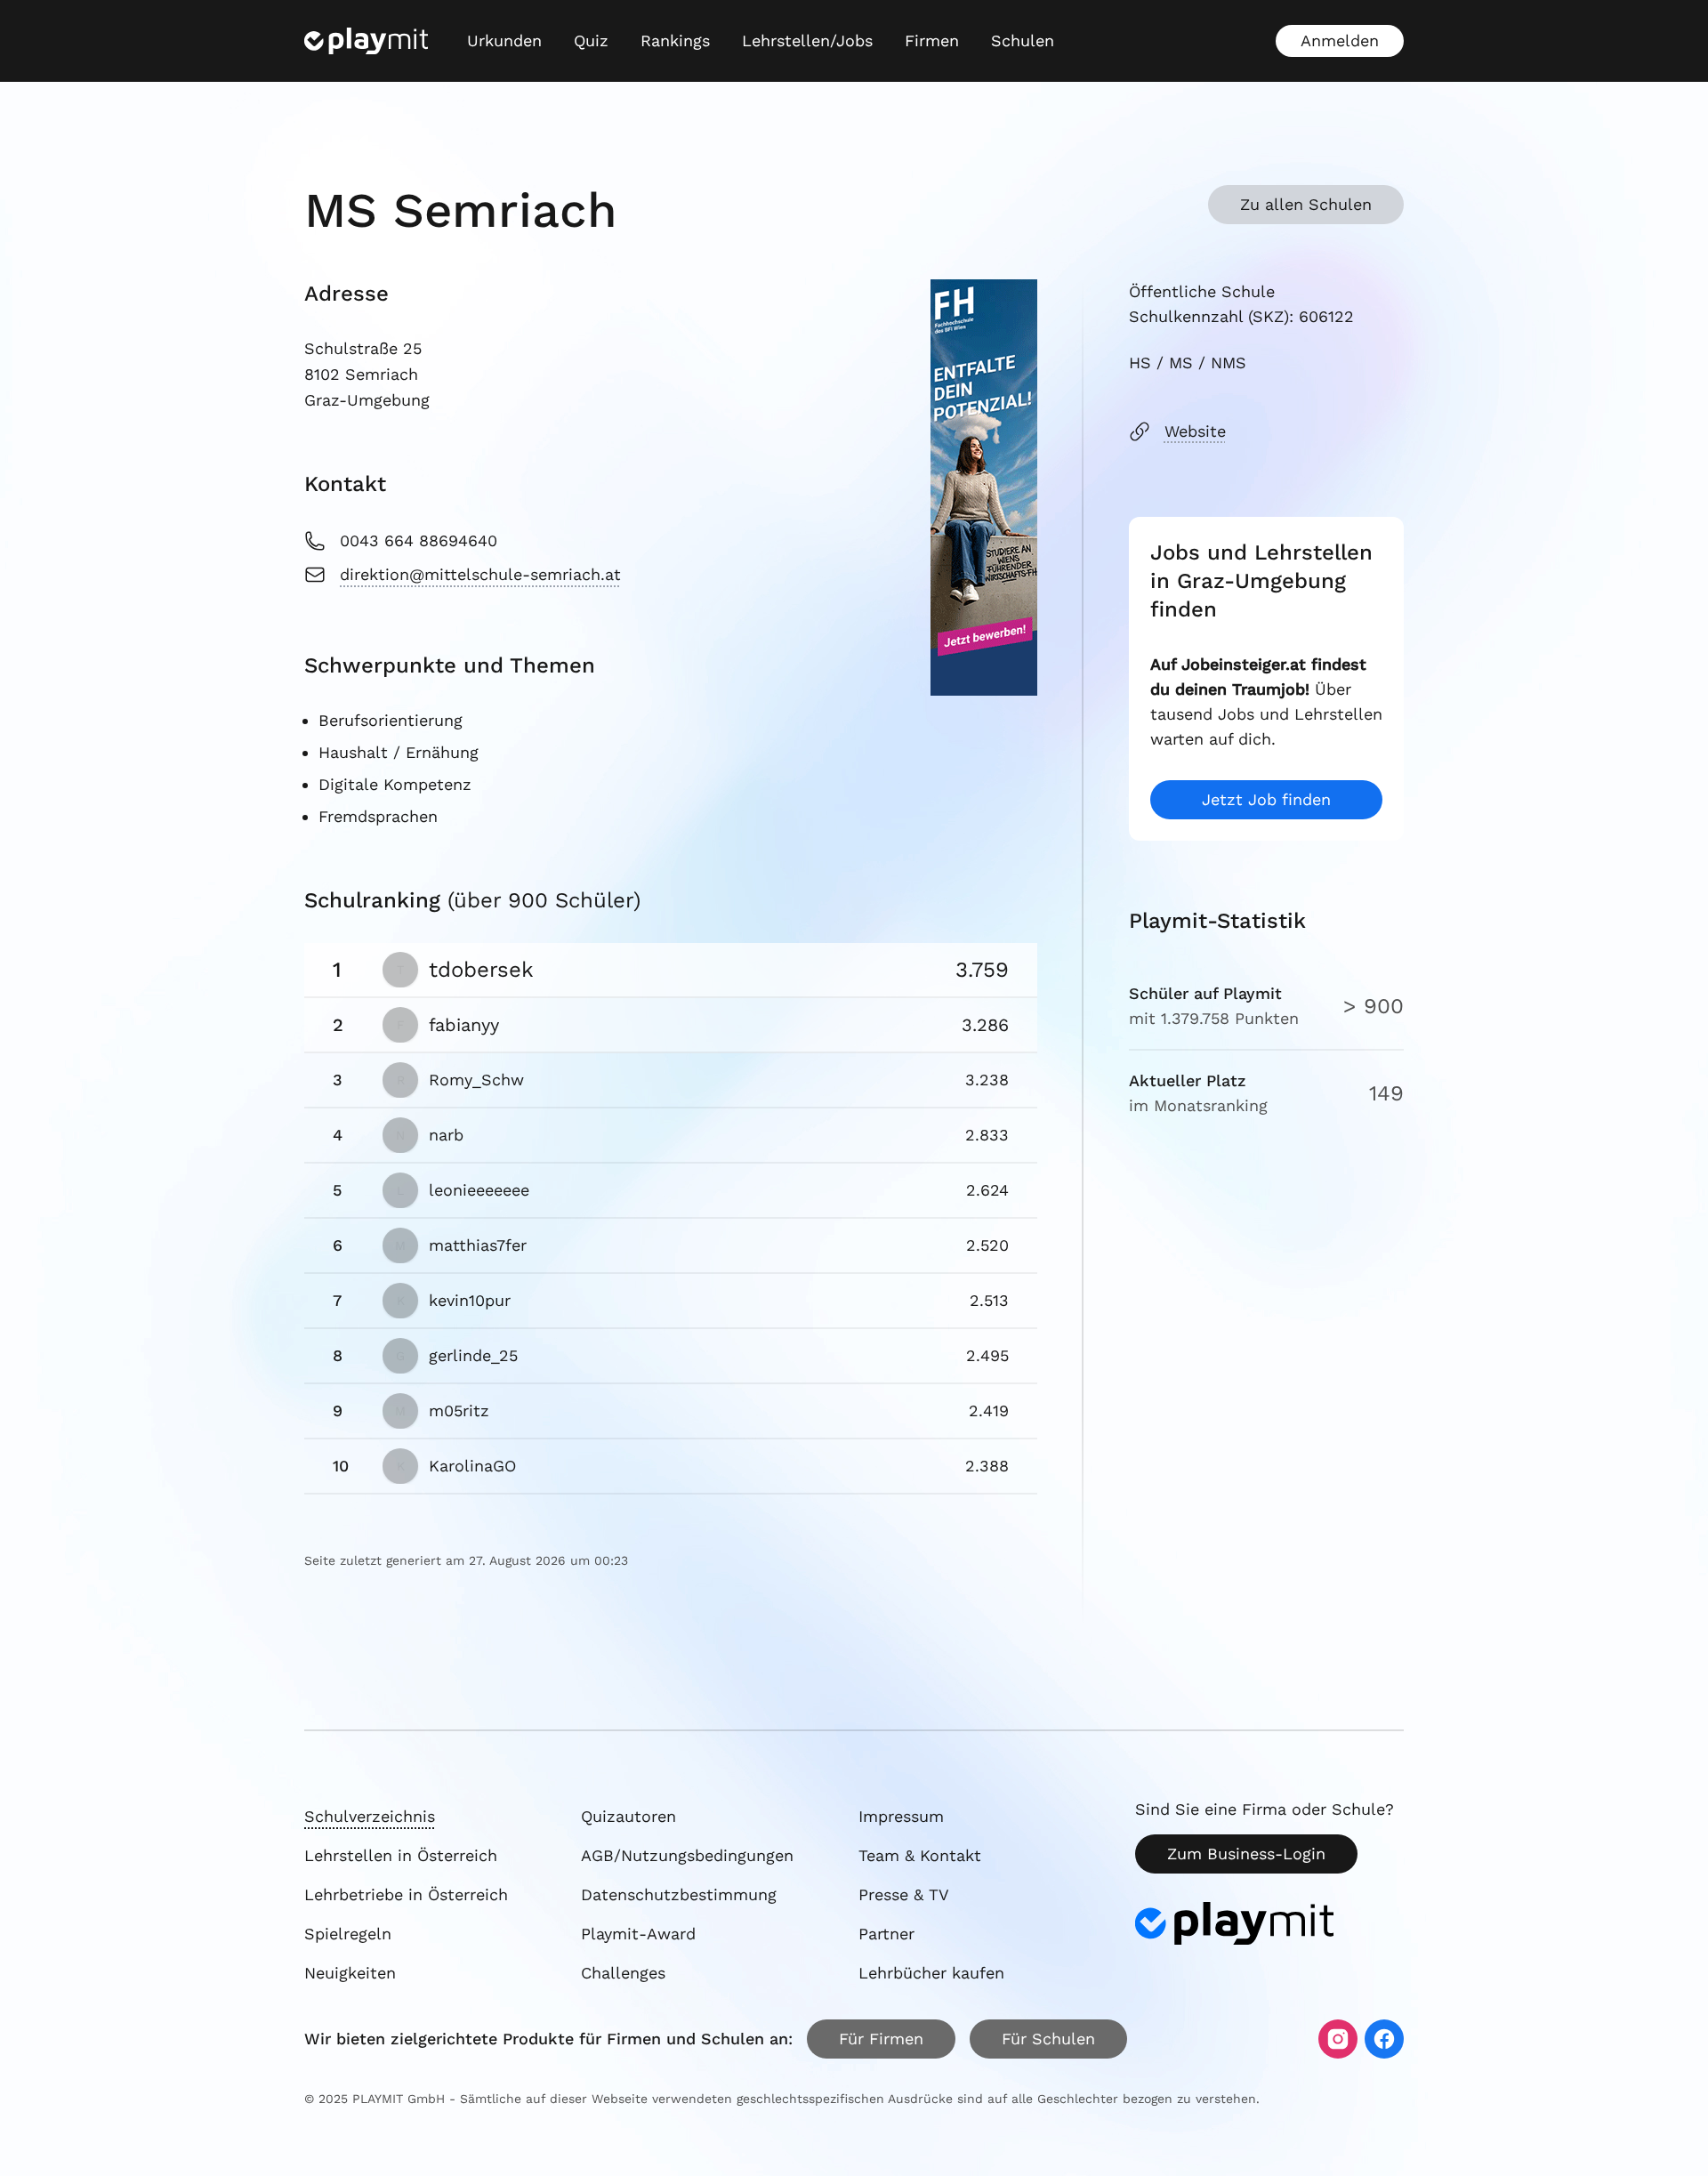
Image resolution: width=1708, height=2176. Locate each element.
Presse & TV (904, 1894)
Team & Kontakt (920, 1855)
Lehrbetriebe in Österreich (406, 1894)
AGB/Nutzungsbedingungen (687, 1855)
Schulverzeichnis (370, 1816)
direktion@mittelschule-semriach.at (480, 574)
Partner (886, 1934)
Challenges (623, 1973)
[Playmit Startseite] (366, 41)
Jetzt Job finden (1266, 799)
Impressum (901, 1816)
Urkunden (504, 40)
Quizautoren (628, 1816)
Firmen (932, 40)
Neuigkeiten (350, 1973)
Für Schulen (1048, 2039)
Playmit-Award (638, 1934)
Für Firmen (881, 2039)
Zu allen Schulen (1306, 204)
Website (1195, 431)
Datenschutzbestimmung (679, 1894)
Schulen (1023, 40)
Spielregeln (348, 1934)
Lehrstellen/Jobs (807, 40)
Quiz (591, 40)
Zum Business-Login (1246, 1854)
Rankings (675, 40)
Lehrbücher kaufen (931, 1973)
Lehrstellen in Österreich (401, 1855)
